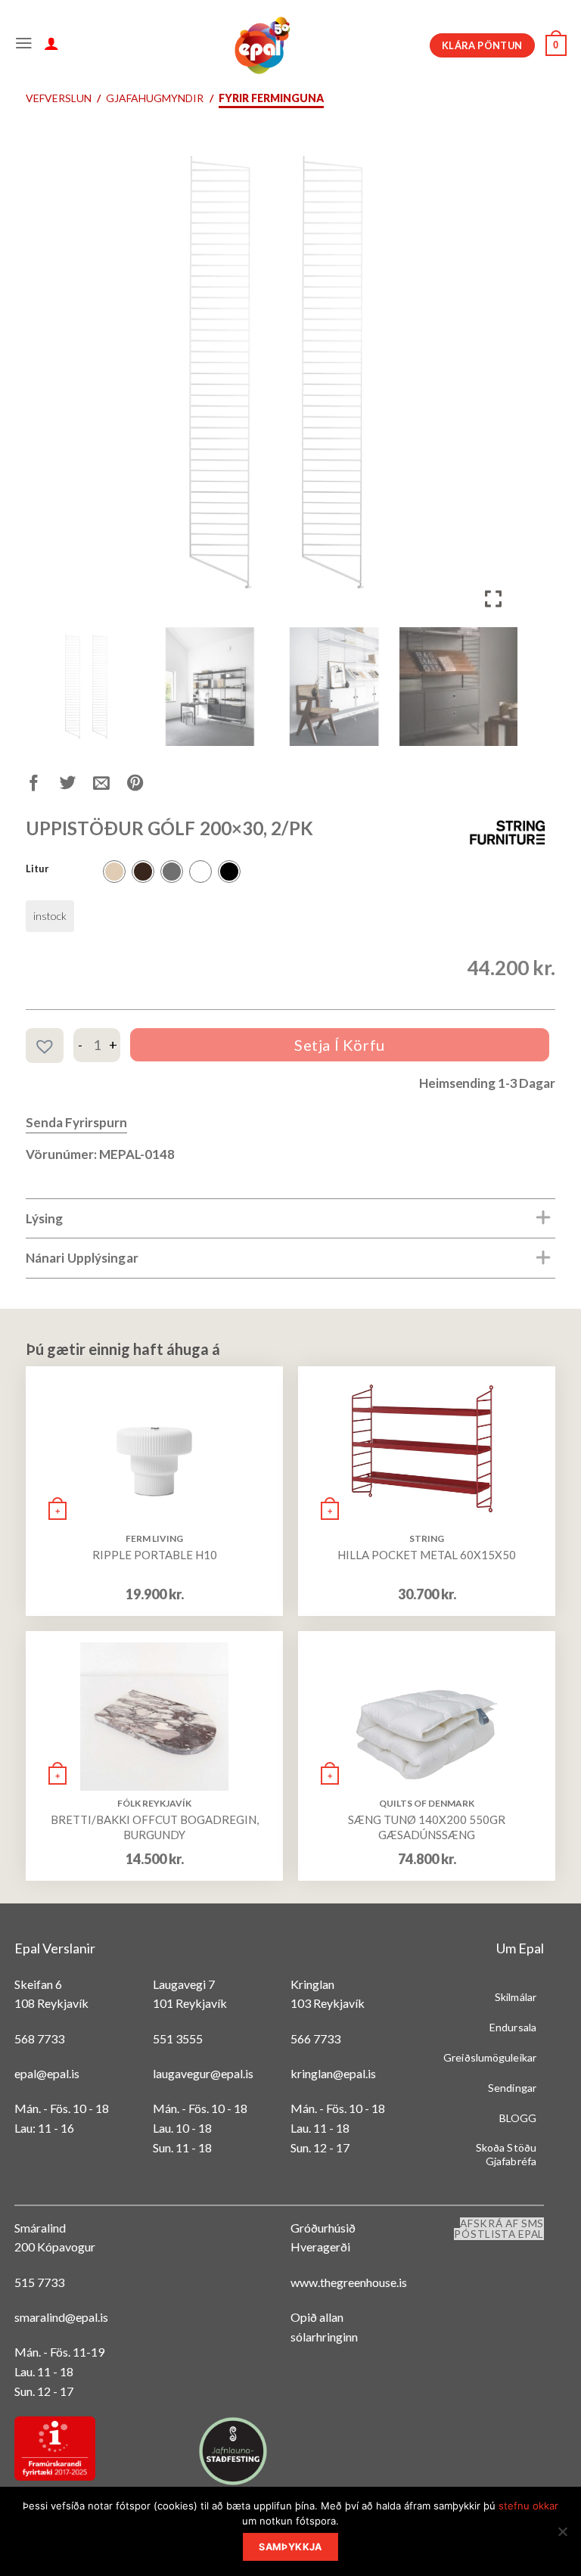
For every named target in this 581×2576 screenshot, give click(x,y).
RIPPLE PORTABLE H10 (155, 1555)
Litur (37, 869)
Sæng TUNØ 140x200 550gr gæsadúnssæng (427, 1827)
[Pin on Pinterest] (144, 786)
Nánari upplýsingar (82, 1258)
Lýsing (45, 1218)
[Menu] (24, 45)
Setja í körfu (340, 1045)
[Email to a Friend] (110, 786)
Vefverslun (59, 98)
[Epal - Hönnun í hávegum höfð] (261, 45)
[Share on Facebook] (43, 786)
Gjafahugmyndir (155, 98)
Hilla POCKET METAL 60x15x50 (427, 1555)
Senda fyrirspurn (76, 1122)
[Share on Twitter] (77, 786)
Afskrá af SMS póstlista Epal (499, 2229)
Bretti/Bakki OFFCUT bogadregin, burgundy (155, 1827)
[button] (495, 380)
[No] (562, 2536)
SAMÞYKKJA (290, 2547)
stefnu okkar (528, 2506)
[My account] (51, 45)
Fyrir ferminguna (271, 98)
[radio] (114, 872)
